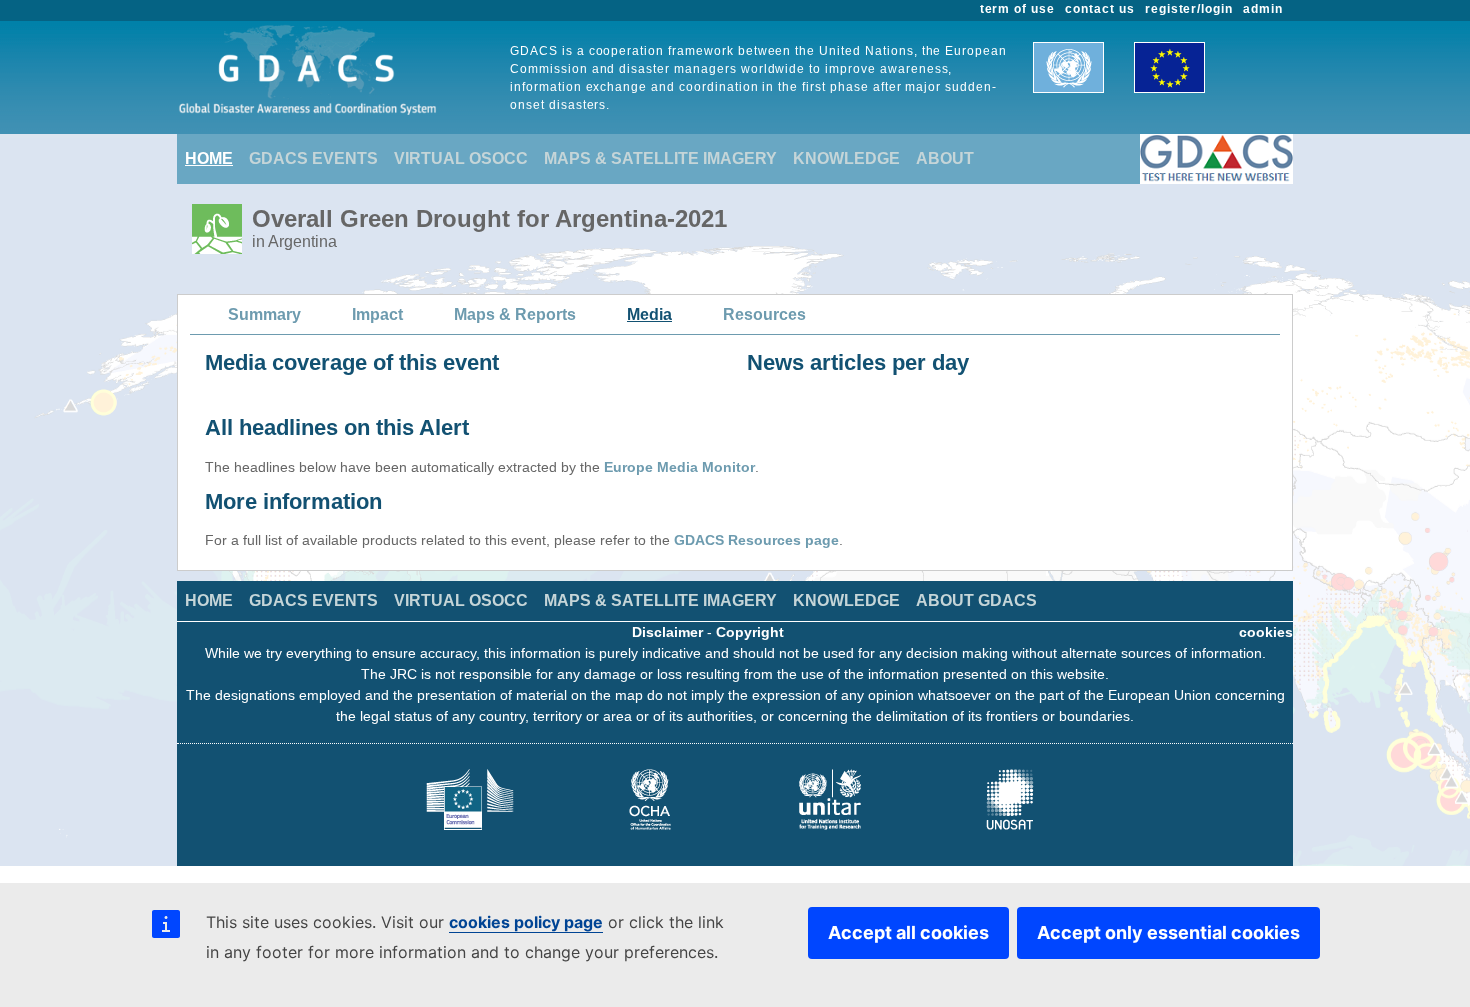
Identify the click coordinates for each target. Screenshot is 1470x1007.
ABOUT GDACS (976, 600)
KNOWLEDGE (846, 158)
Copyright (750, 632)
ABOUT (945, 158)
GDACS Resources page (756, 540)
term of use (1018, 9)
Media (649, 314)
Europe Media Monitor (679, 467)
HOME (209, 158)
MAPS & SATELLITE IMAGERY (660, 158)
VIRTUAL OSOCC (461, 158)
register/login (1189, 9)
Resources (764, 314)
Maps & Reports (515, 314)
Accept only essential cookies (1168, 932)
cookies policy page (526, 922)
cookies (1266, 632)
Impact (377, 314)
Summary (264, 314)
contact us (1100, 9)
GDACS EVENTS (313, 158)
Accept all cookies (908, 932)
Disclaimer (667, 632)
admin (1263, 9)
